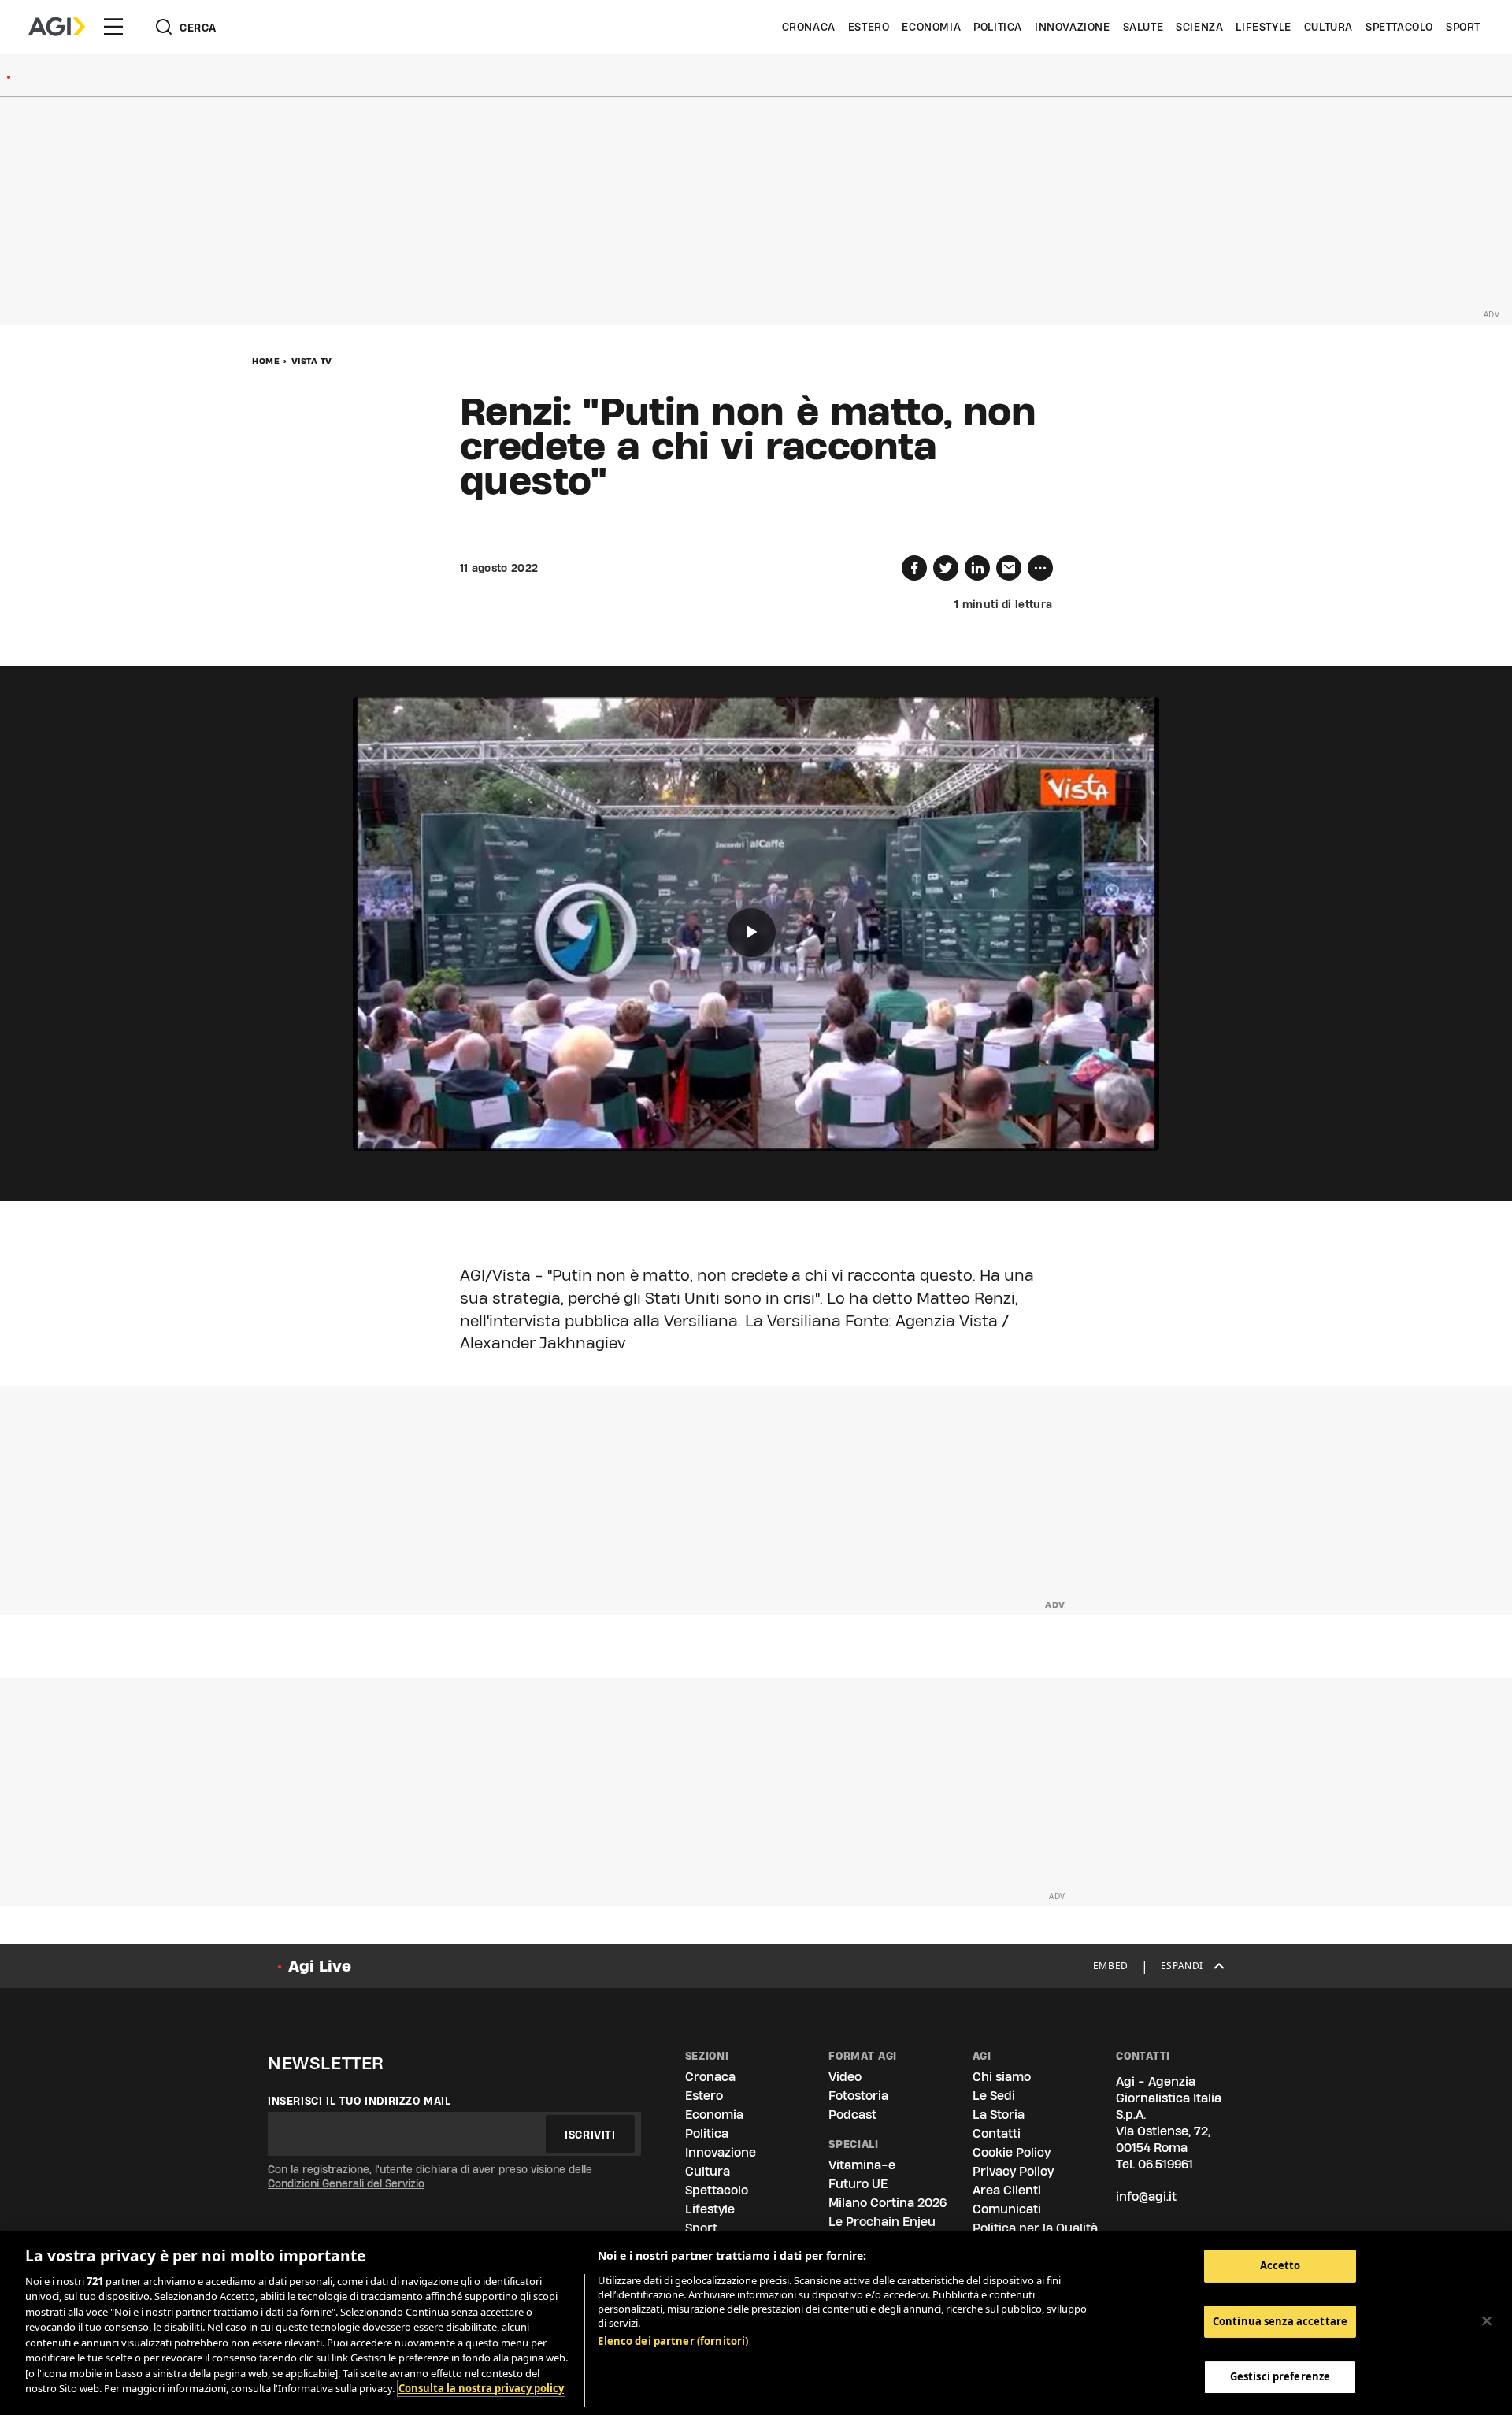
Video (845, 2077)
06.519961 (1165, 2164)
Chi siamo (1002, 2077)
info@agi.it (1146, 2196)
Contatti (997, 2133)
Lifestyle (1263, 27)
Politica (998, 27)
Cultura (1329, 27)
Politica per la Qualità (1035, 2228)
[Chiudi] (1487, 2320)
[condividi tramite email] (1009, 568)
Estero (869, 27)
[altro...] (1040, 568)
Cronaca (809, 27)
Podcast (852, 2115)
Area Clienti (1007, 2190)
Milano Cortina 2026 (888, 2203)
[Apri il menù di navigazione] (113, 27)
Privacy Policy (1013, 2171)
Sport (1463, 27)
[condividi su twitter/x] (946, 568)
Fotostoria (858, 2096)
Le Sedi (994, 2096)
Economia (931, 27)
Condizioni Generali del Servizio (346, 2183)
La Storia (999, 2115)
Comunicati (1007, 2209)
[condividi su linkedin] (977, 568)
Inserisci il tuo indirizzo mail (359, 2101)
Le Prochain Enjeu (882, 2222)
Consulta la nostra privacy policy (481, 2388)
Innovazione (1073, 27)
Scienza (1199, 27)
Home (266, 361)
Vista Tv (312, 361)
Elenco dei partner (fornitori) (673, 2341)
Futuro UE (858, 2184)
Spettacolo (1399, 27)
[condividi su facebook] (914, 568)
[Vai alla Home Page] (57, 27)
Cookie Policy (1012, 2152)
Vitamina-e (862, 2165)
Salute (1143, 27)
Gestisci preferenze (1280, 2376)
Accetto (1280, 2265)
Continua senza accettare (1280, 2321)
